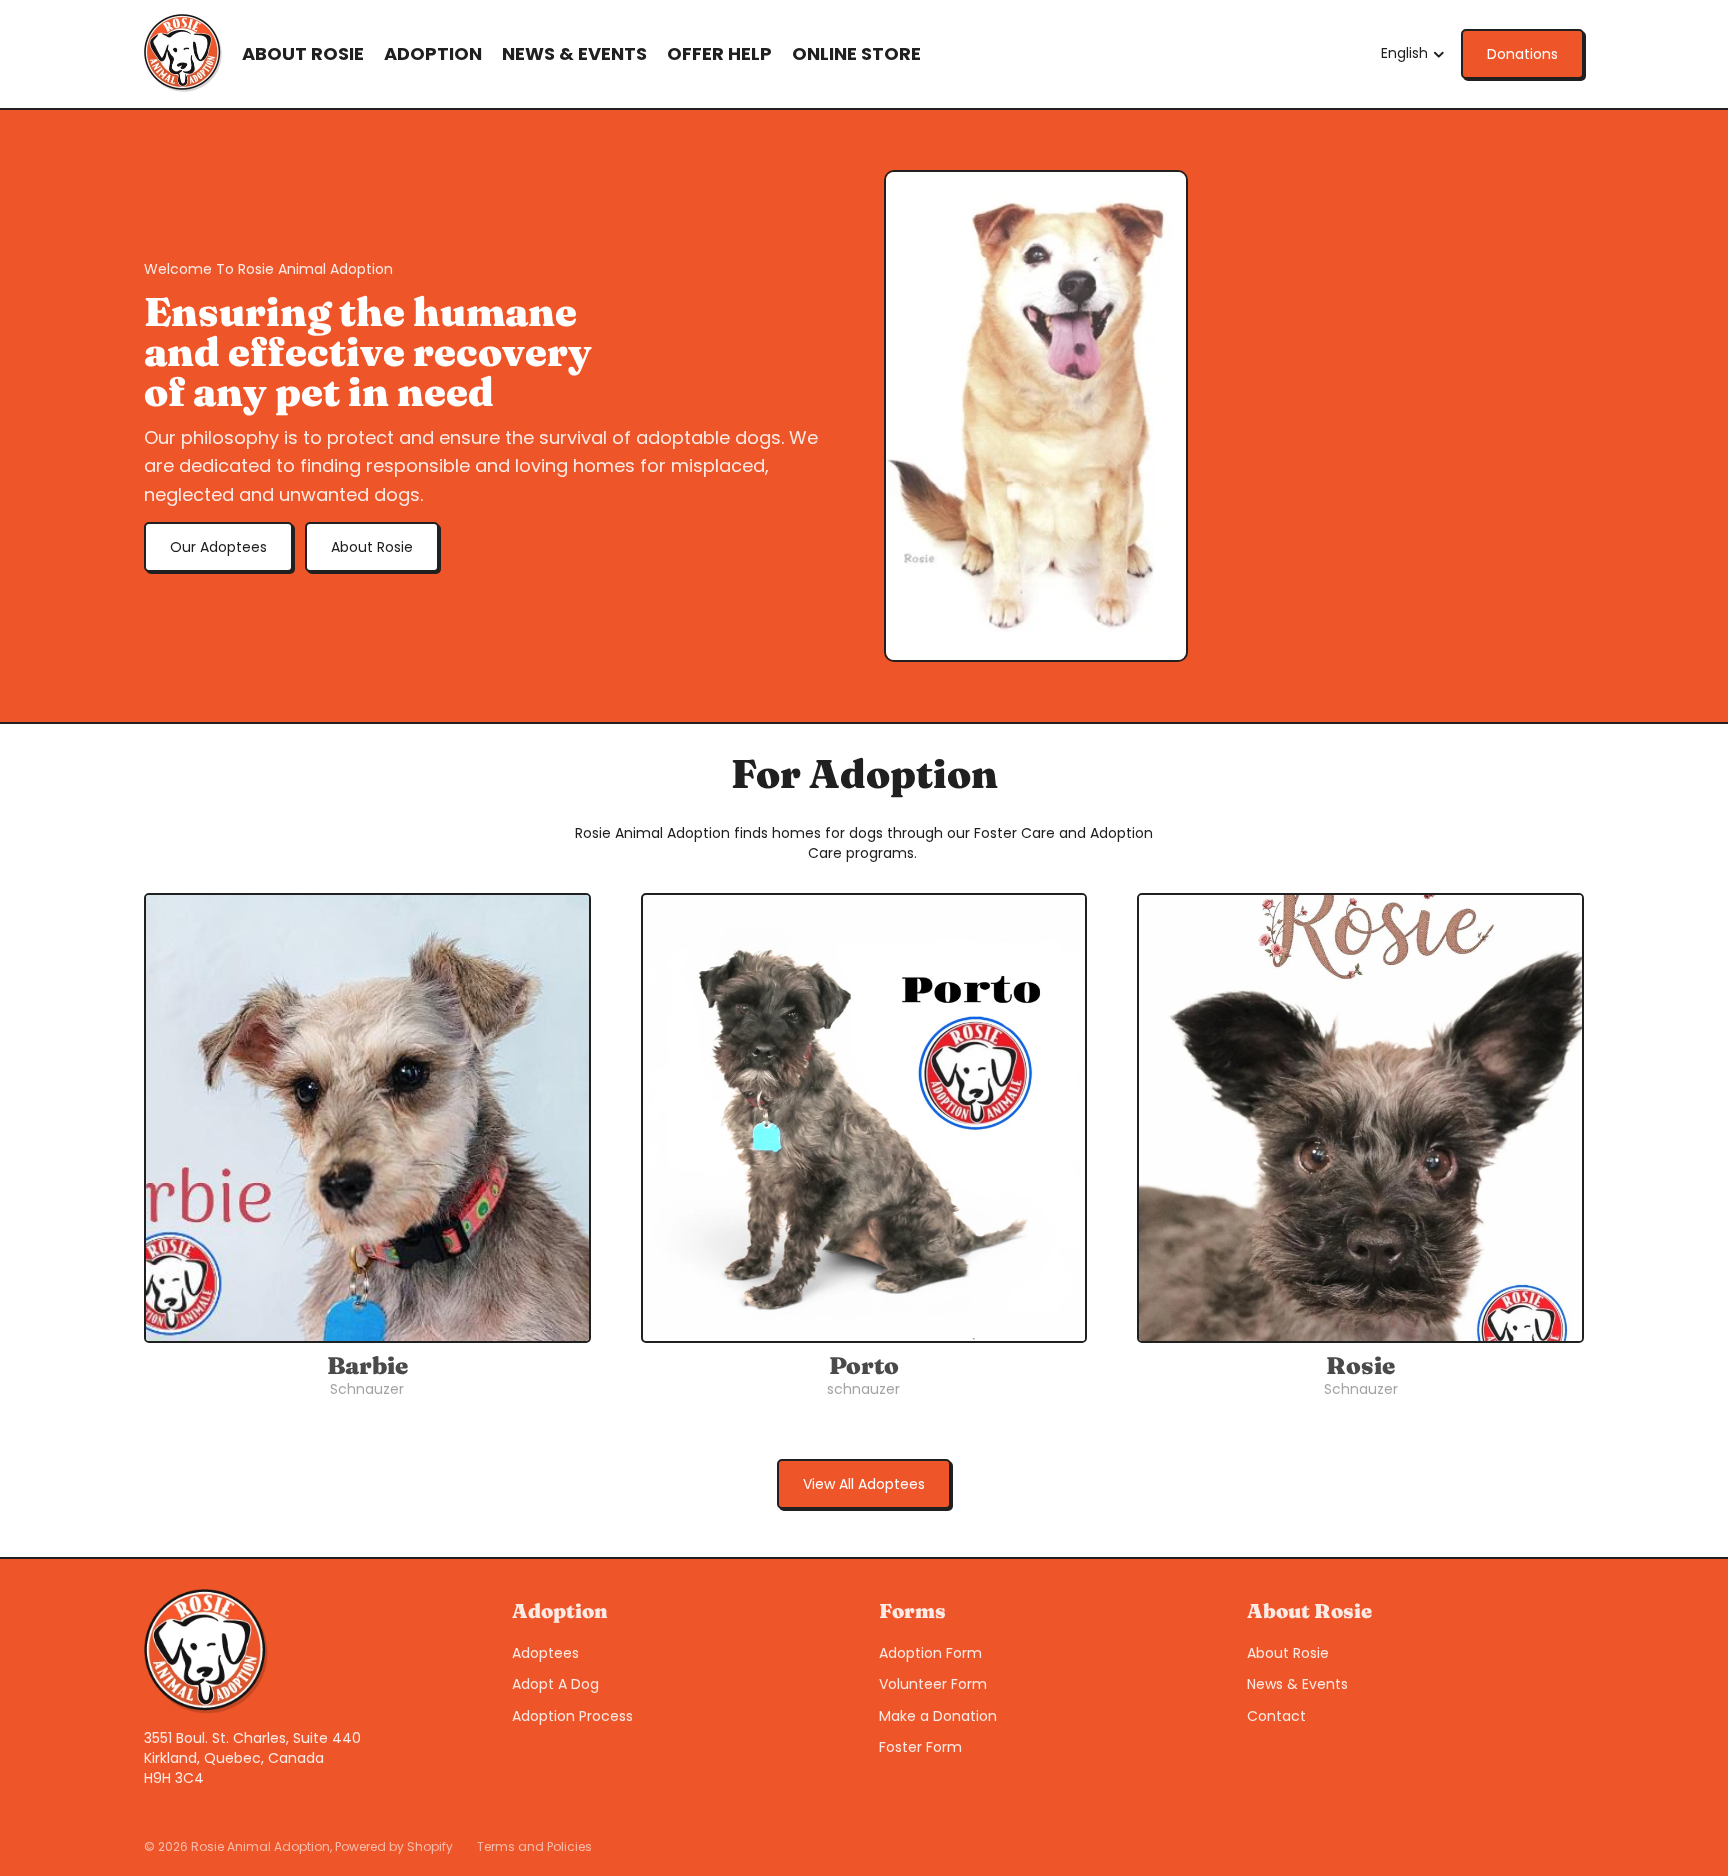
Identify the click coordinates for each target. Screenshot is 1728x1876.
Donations (1522, 54)
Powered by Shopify (394, 1846)
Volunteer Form (933, 1684)
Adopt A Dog (555, 1684)
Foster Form (920, 1747)
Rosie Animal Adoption (260, 1846)
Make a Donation (938, 1716)
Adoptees (545, 1653)
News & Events (1297, 1684)
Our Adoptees (218, 547)
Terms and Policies (534, 1846)
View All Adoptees (864, 1484)
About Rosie (372, 547)
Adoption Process (572, 1716)
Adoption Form (930, 1653)
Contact (1276, 1716)
